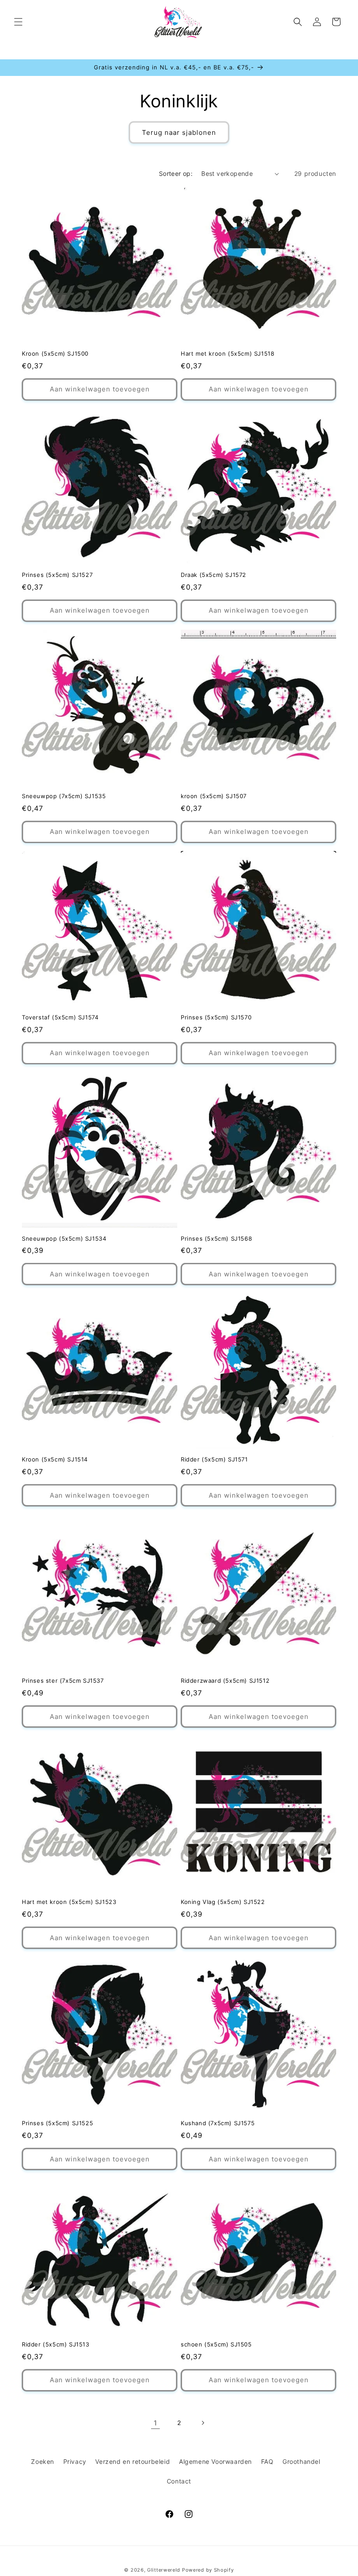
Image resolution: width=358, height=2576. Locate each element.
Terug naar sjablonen (179, 132)
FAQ (267, 2461)
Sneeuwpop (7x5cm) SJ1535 (64, 796)
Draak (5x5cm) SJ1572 (213, 575)
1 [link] (155, 2423)
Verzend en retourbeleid (133, 2461)
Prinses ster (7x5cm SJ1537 (63, 1681)
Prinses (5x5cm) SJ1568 (216, 1238)
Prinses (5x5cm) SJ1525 (57, 2123)
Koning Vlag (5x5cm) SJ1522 (223, 1902)
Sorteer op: (176, 173)
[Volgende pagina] (203, 2423)
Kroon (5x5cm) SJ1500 (55, 353)
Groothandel (301, 2461)
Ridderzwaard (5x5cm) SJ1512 (225, 1681)
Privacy (75, 2461)
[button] (18, 22)
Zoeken (43, 2461)
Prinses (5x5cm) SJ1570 (216, 1017)
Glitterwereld (164, 2570)
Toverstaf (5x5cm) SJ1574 (60, 1017)
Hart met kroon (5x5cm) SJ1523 (69, 1902)
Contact (179, 2481)
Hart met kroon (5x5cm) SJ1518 (227, 353)
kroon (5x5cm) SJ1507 (214, 796)
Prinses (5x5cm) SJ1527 (57, 575)
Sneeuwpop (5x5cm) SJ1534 (64, 1238)
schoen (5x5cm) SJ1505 (216, 2344)
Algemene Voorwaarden (215, 2461)
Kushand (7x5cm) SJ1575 (218, 2123)
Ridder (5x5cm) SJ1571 (214, 1459)
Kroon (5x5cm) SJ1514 (55, 1459)
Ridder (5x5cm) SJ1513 (56, 2344)
